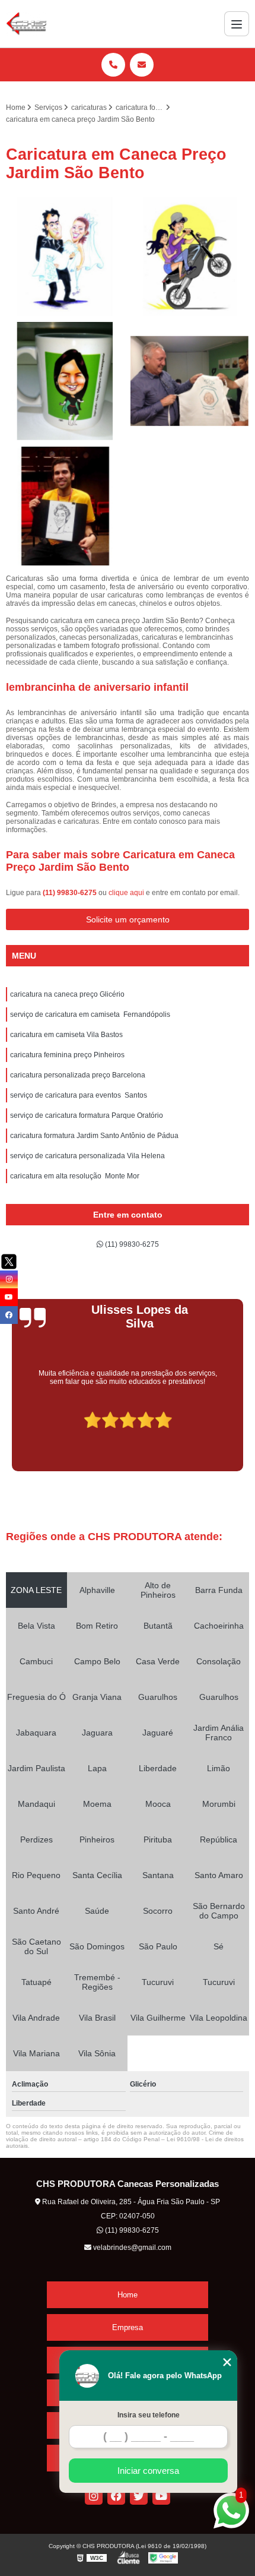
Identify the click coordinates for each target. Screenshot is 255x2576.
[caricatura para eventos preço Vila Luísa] (190, 381)
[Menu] (237, 24)
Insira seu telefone (149, 2415)
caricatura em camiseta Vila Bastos (66, 1035)
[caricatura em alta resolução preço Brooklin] (190, 257)
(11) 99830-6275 (71, 893)
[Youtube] (161, 2496)
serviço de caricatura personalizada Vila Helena (87, 1156)
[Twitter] (139, 2496)
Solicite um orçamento (128, 919)
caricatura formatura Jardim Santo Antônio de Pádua (94, 1136)
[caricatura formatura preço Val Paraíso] (65, 506)
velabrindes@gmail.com (131, 2248)
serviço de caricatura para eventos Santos (79, 1095)
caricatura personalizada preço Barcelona (78, 1075)
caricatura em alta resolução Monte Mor (75, 1176)
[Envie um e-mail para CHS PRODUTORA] (142, 65)
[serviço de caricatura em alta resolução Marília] (65, 257)
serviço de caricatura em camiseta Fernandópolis (90, 1014)
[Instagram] (94, 2496)
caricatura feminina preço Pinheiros (67, 1055)
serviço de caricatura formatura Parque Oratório (87, 1115)
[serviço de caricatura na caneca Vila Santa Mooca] (65, 381)
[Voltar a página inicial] (26, 24)
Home (128, 2295)
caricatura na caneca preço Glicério (67, 994)
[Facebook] (116, 2496)
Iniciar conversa (148, 2471)
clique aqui (126, 893)
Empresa (128, 2327)
